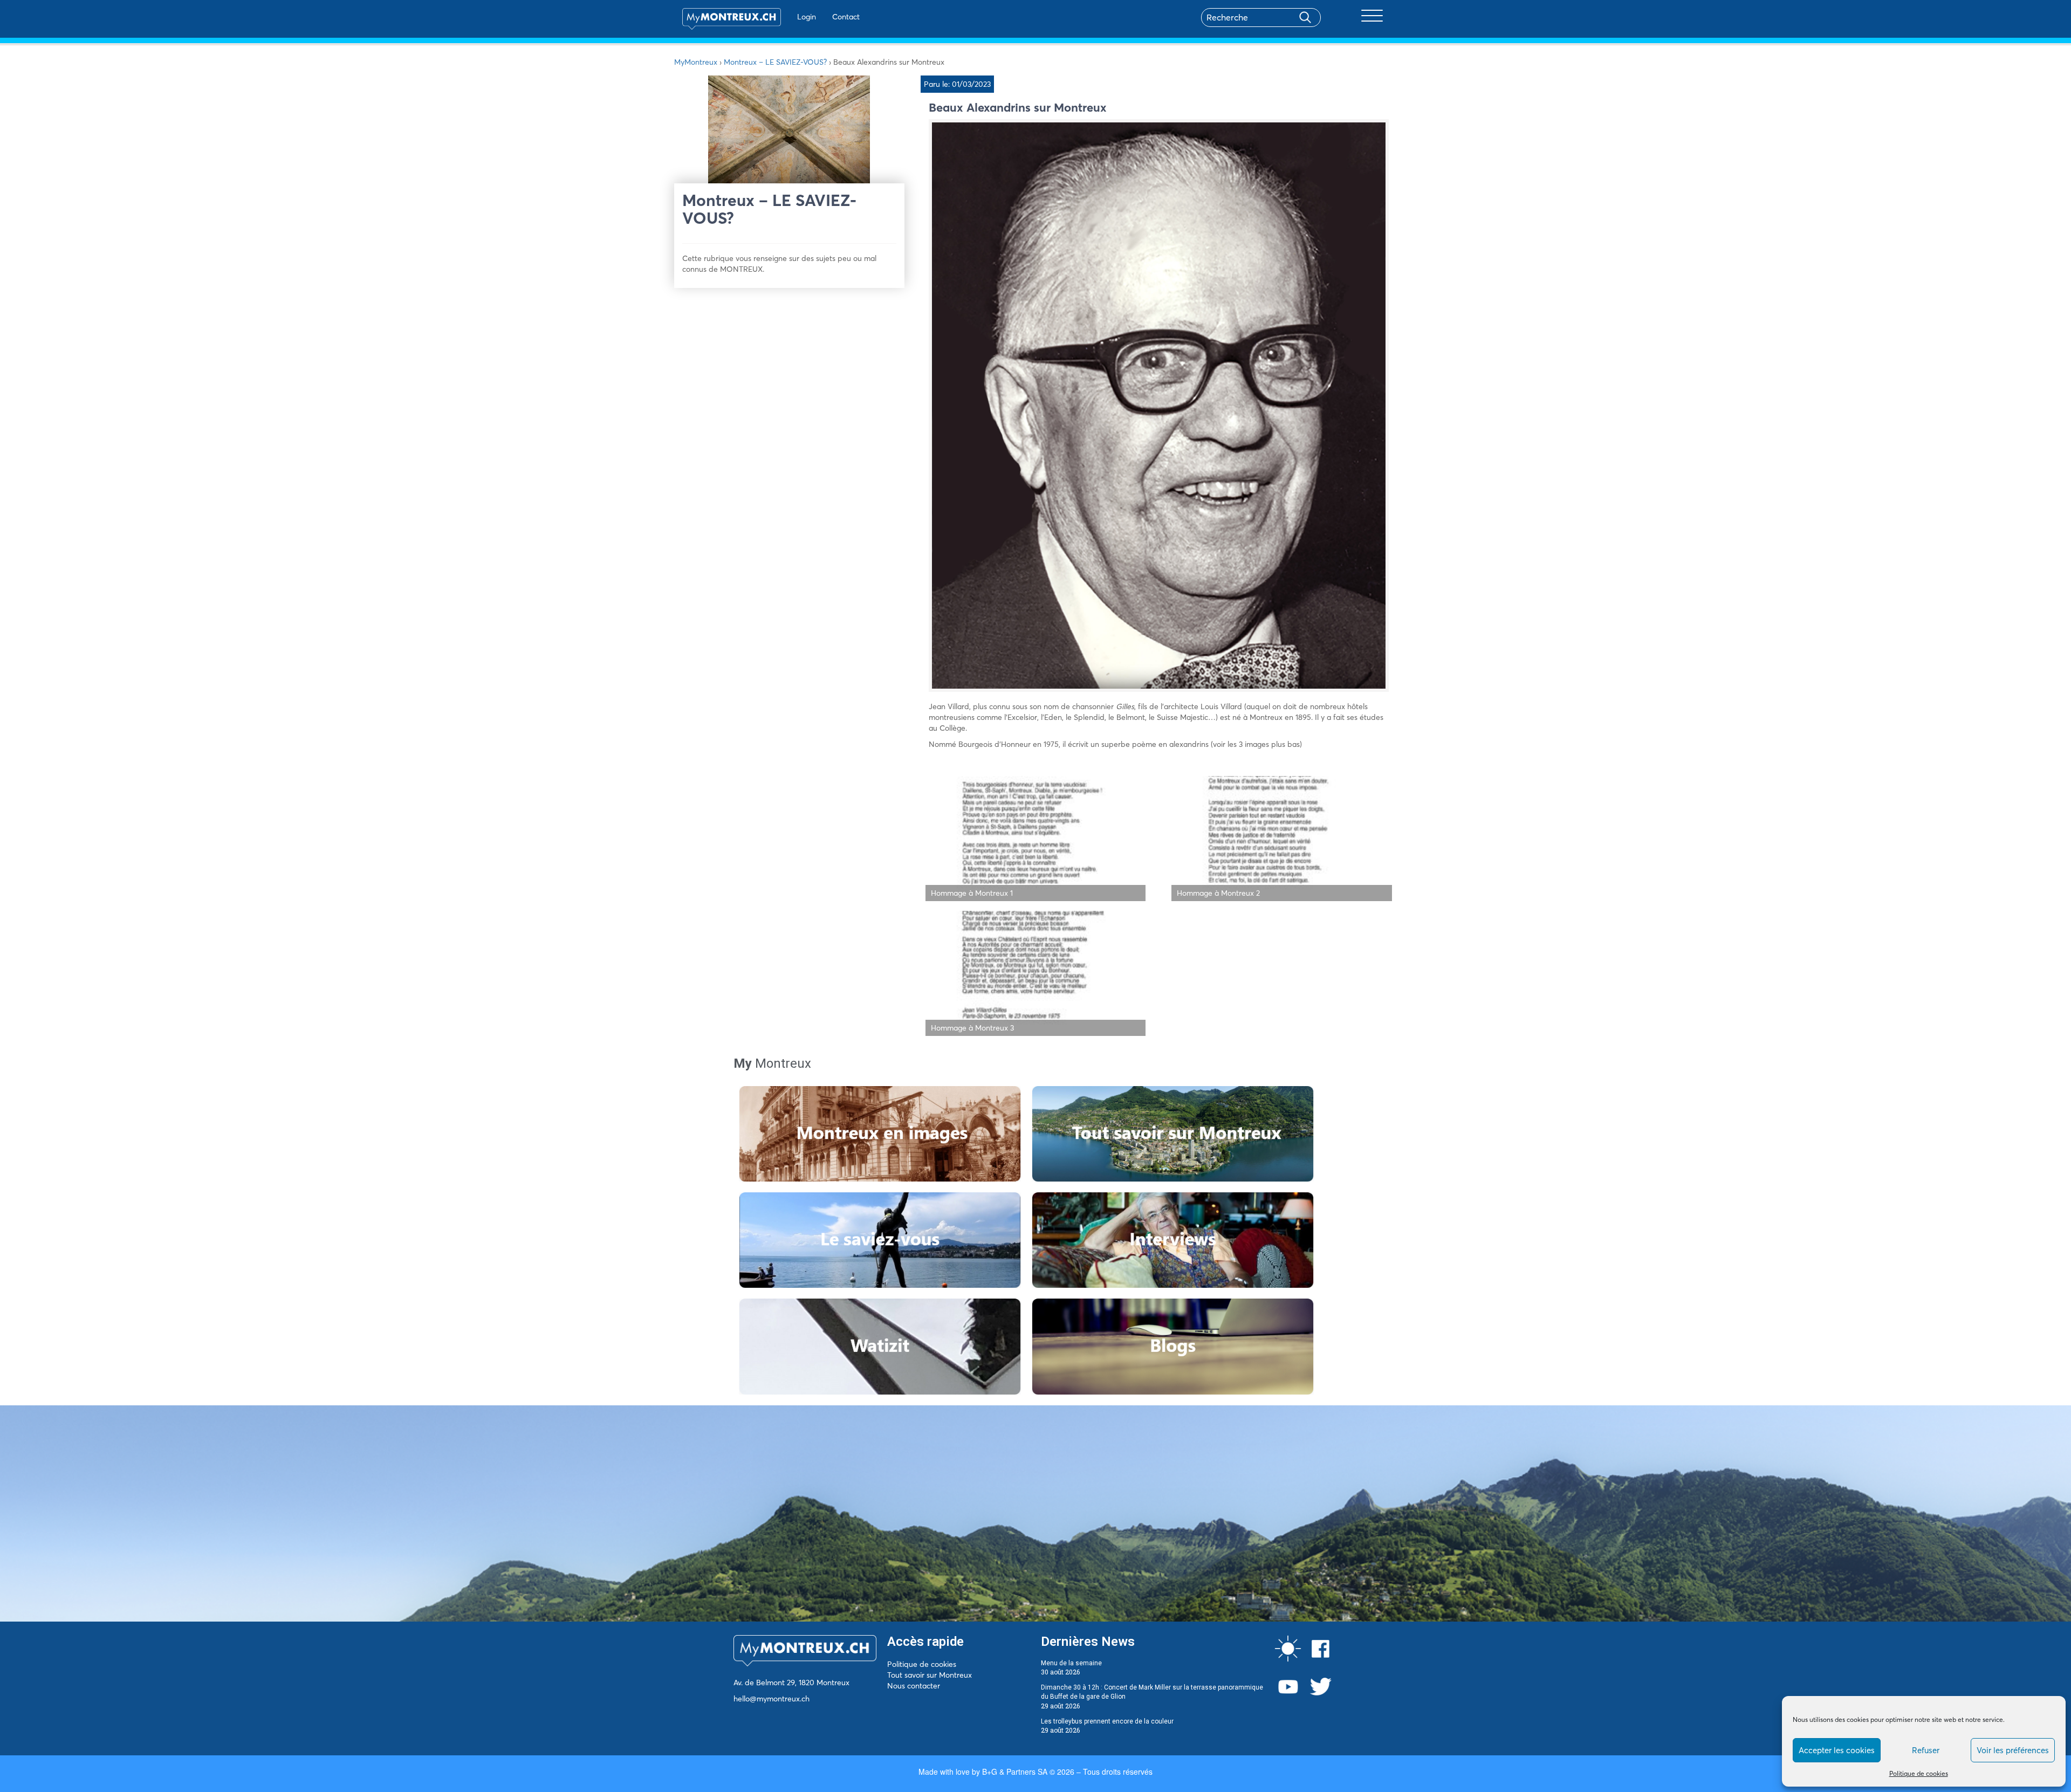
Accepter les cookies (1837, 1750)
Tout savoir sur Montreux (930, 1675)
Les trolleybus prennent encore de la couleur (1107, 1721)
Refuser (1926, 1750)
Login (807, 17)
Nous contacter (914, 1686)
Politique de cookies (1919, 1773)
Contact (846, 17)
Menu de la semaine (1071, 1663)
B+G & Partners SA (1015, 1772)
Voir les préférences (2013, 1750)
